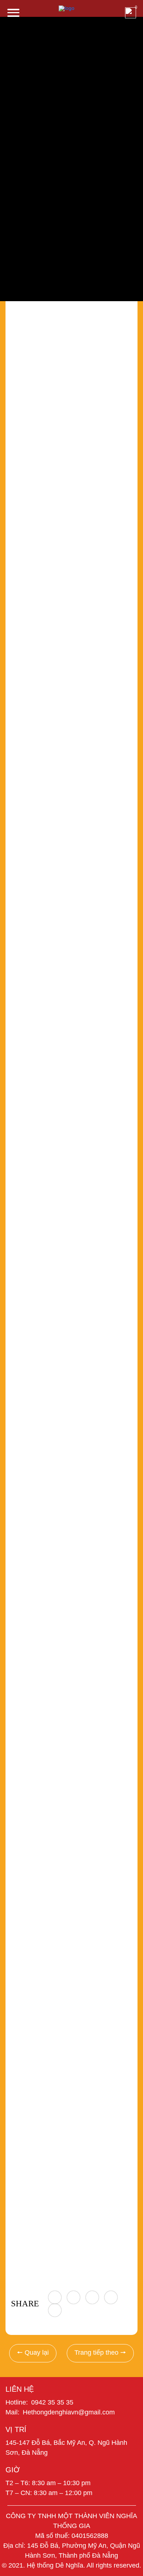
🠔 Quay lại (33, 2353)
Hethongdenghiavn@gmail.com (69, 2412)
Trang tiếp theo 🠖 (100, 2353)
